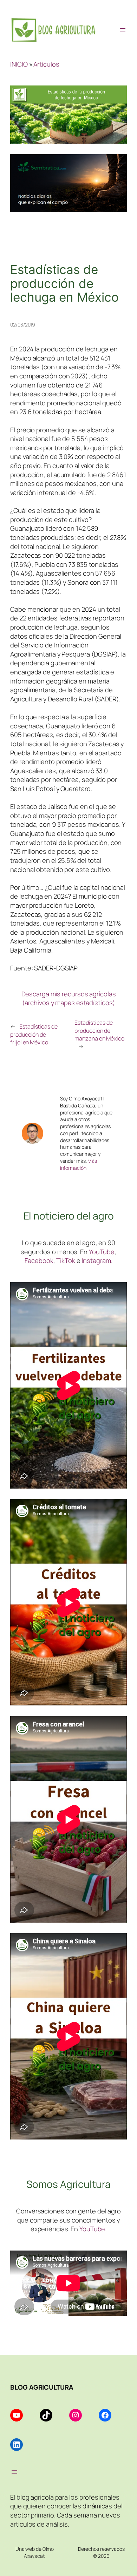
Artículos (46, 64)
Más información (79, 1164)
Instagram (96, 1260)
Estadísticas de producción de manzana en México (99, 1031)
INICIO (19, 64)
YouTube (102, 1252)
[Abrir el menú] (123, 30)
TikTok (66, 1260)
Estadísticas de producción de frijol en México (34, 1034)
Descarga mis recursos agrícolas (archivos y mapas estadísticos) (69, 998)
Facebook (39, 1260)
